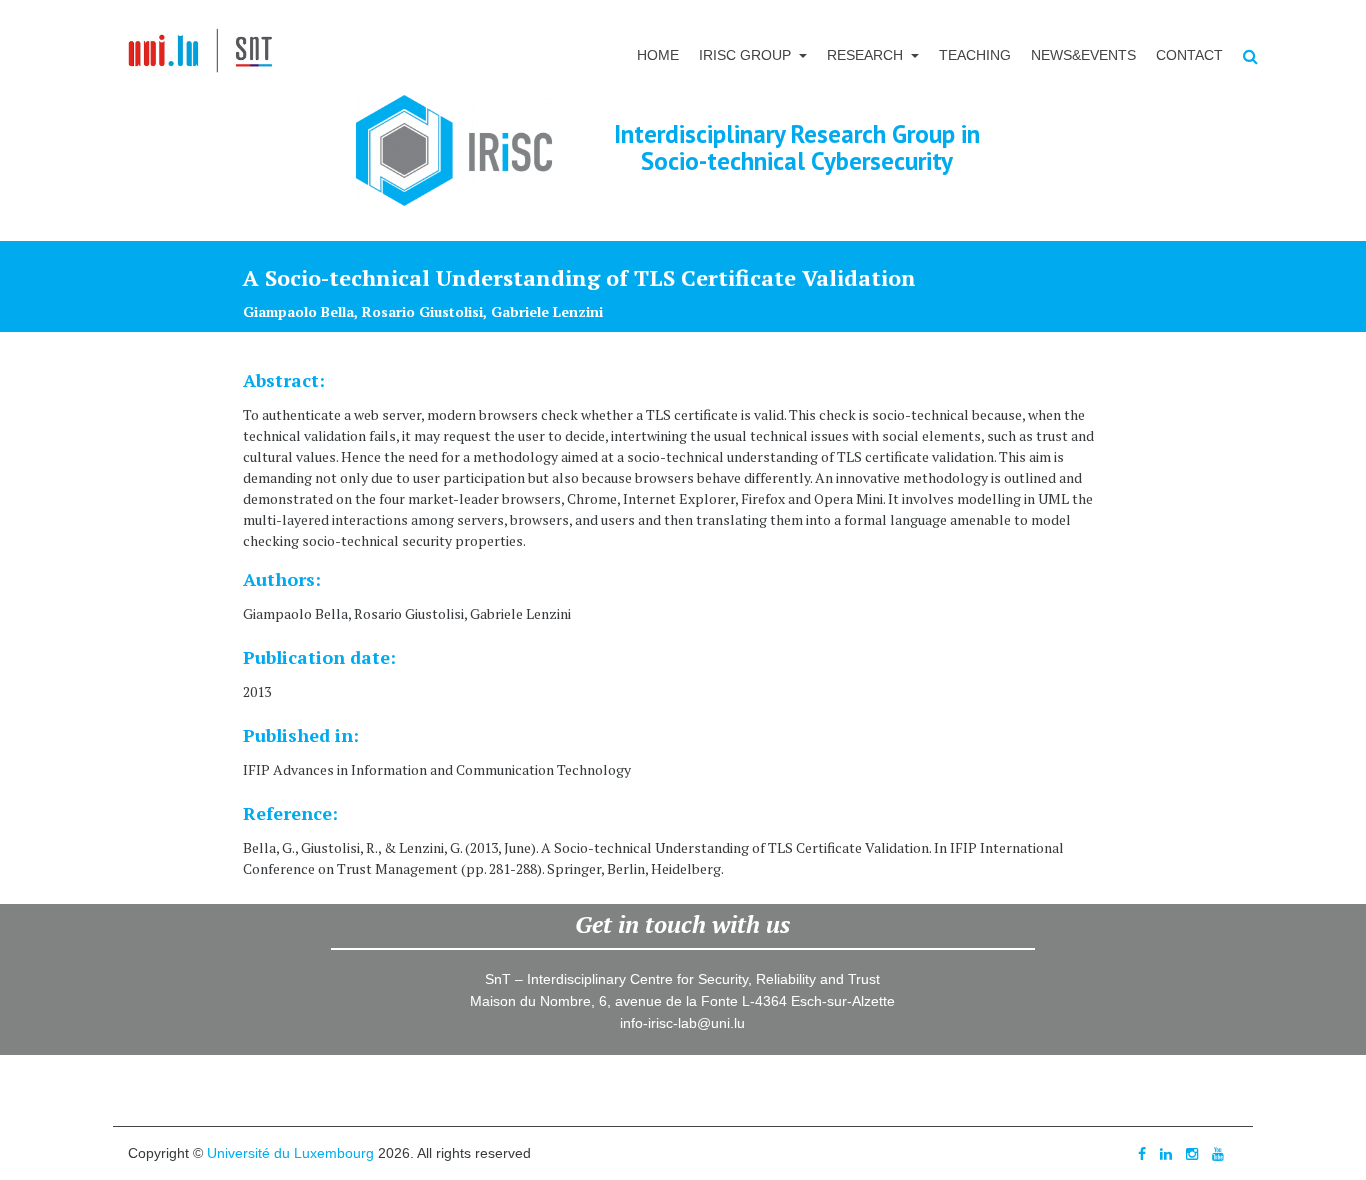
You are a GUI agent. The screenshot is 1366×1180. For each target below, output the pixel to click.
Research (867, 55)
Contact (1189, 55)
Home (658, 55)
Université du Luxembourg (290, 1153)
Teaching (975, 55)
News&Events (1083, 55)
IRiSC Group (747, 55)
